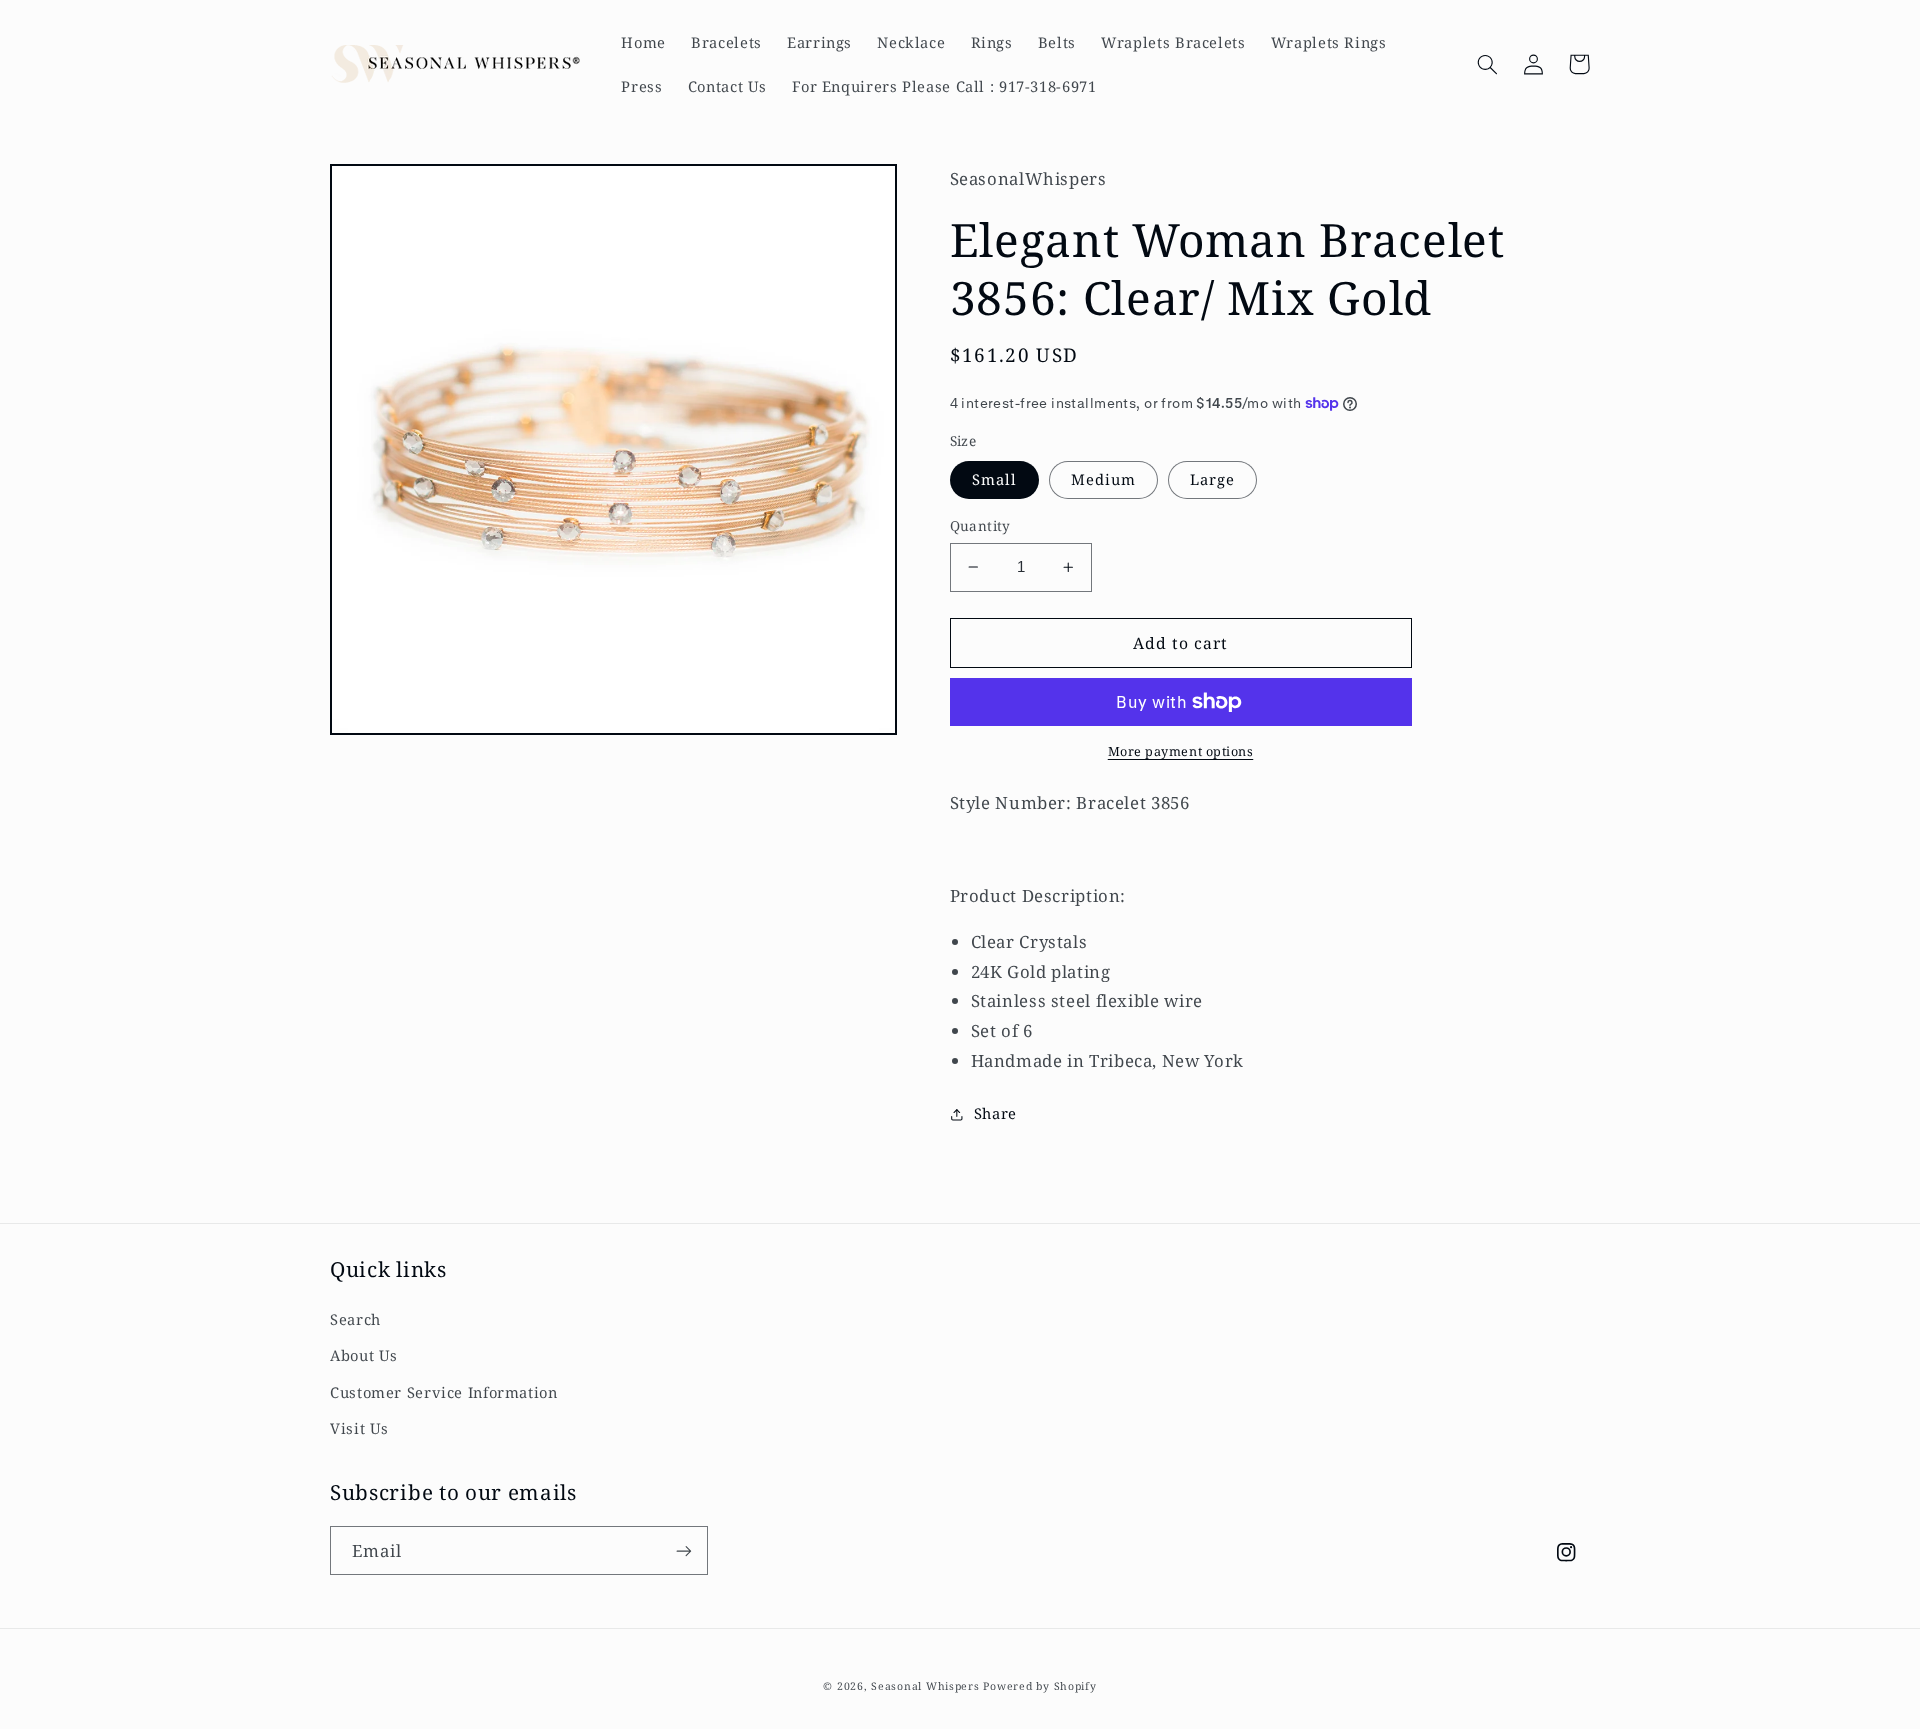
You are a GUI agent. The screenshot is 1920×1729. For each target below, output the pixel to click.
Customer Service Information (444, 1392)
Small (994, 479)
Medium (1103, 479)
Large (1212, 479)
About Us (364, 1355)
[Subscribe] (684, 1550)
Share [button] (995, 1113)
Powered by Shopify (1039, 1686)
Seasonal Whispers (925, 1686)
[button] (1487, 64)
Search (355, 1319)
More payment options (1181, 751)
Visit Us (359, 1428)
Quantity (980, 525)
